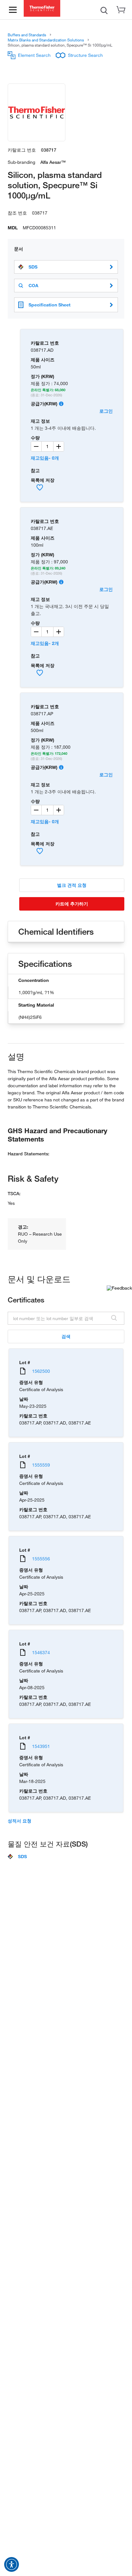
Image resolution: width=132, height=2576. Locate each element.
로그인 (106, 411)
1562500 (41, 1371)
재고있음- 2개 (45, 643)
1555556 (41, 1559)
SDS (33, 267)
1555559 (41, 1465)
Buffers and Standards (27, 35)
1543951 (41, 1746)
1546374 (41, 1652)
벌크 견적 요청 (72, 885)
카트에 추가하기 (72, 904)
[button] (12, 2564)
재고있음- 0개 (45, 458)
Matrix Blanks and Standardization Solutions (46, 40)
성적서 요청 (20, 1821)
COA (33, 286)
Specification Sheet (50, 305)
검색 (66, 1336)
